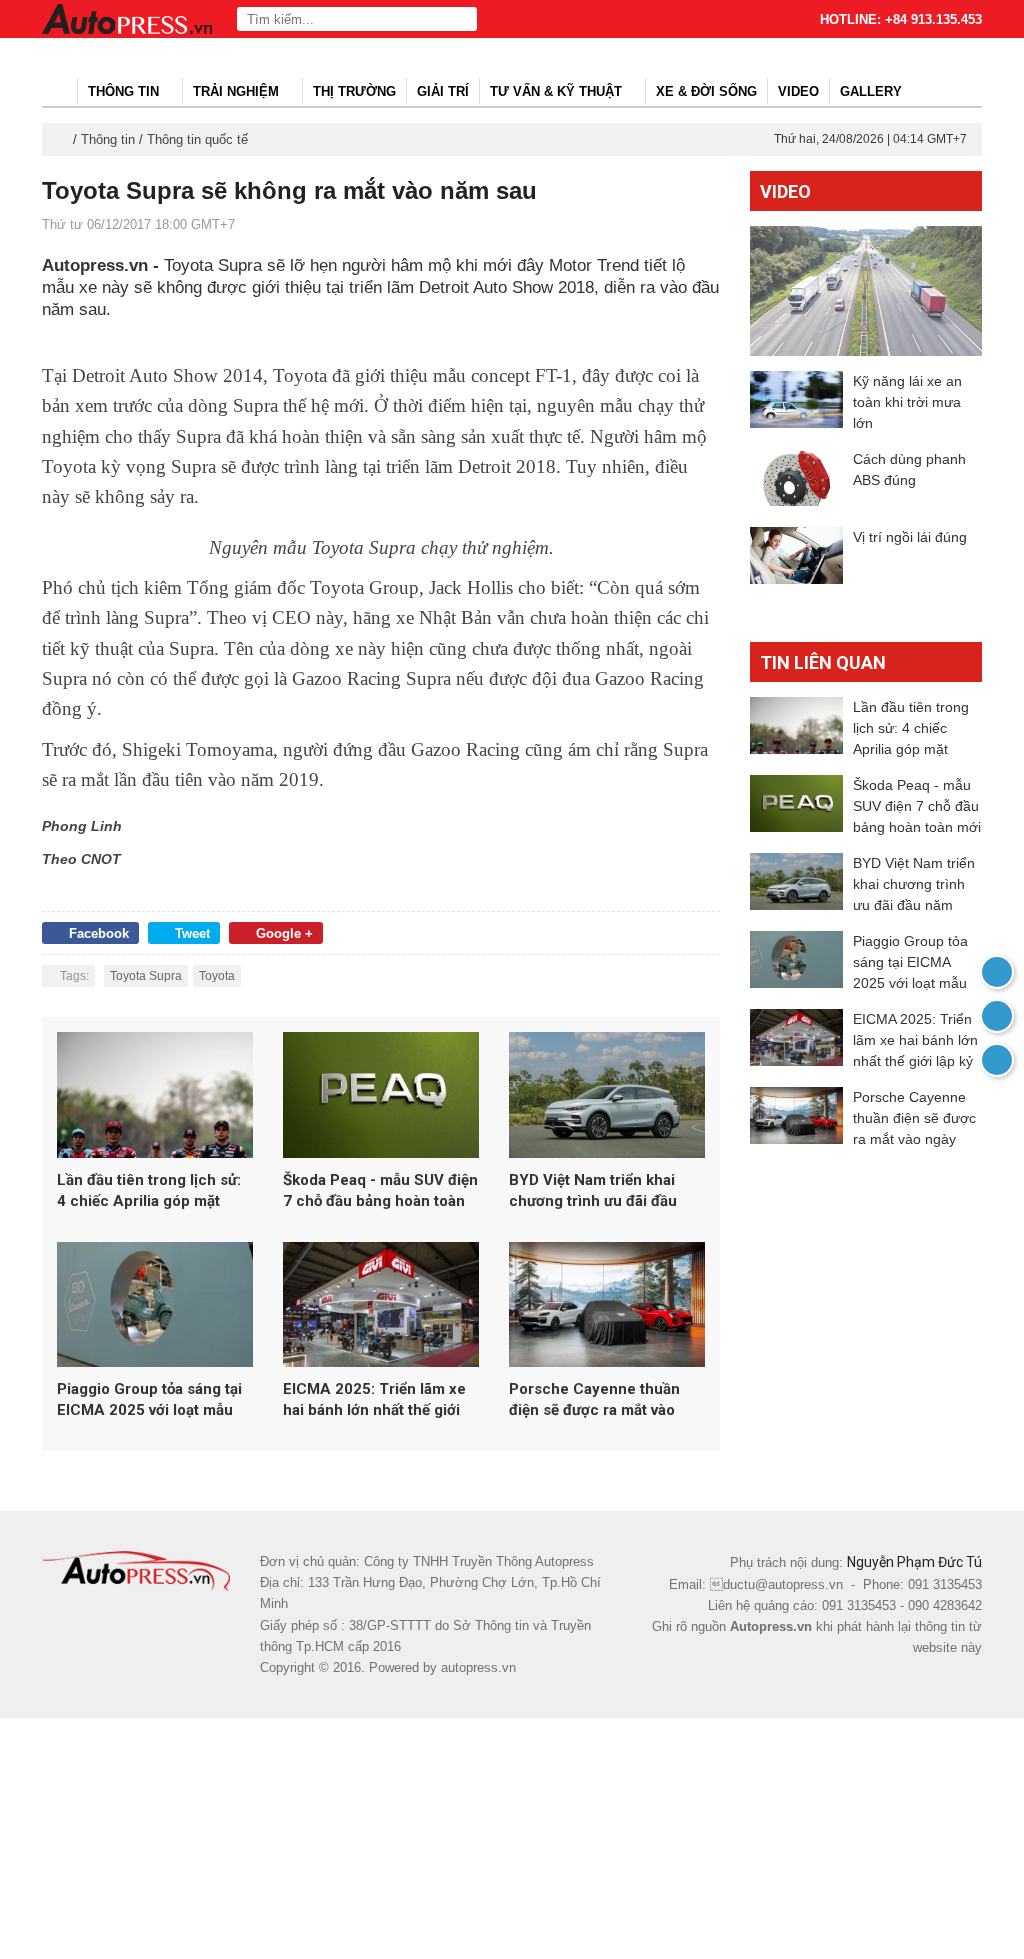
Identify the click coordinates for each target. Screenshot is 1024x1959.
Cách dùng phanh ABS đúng (909, 469)
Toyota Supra (146, 976)
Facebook (99, 933)
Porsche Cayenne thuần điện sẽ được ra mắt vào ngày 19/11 (594, 1400)
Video (798, 91)
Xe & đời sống (706, 91)
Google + (284, 933)
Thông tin (125, 91)
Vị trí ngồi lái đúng (910, 537)
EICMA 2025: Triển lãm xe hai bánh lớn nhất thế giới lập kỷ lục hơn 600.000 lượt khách (378, 1400)
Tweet (192, 933)
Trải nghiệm (238, 91)
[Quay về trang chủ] (997, 972)
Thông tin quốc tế (197, 139)
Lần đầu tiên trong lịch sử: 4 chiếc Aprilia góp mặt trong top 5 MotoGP (149, 1191)
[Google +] (997, 1060)
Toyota (217, 976)
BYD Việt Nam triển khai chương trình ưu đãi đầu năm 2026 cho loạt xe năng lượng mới (604, 1191)
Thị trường (354, 91)
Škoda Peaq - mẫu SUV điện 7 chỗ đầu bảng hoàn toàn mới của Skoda (380, 1191)
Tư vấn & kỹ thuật (558, 91)
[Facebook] (997, 1016)
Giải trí (443, 91)
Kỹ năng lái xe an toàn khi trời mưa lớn (907, 402)
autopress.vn (478, 1667)
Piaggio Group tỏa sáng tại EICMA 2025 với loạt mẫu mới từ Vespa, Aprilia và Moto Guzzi (149, 1400)
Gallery (871, 91)
